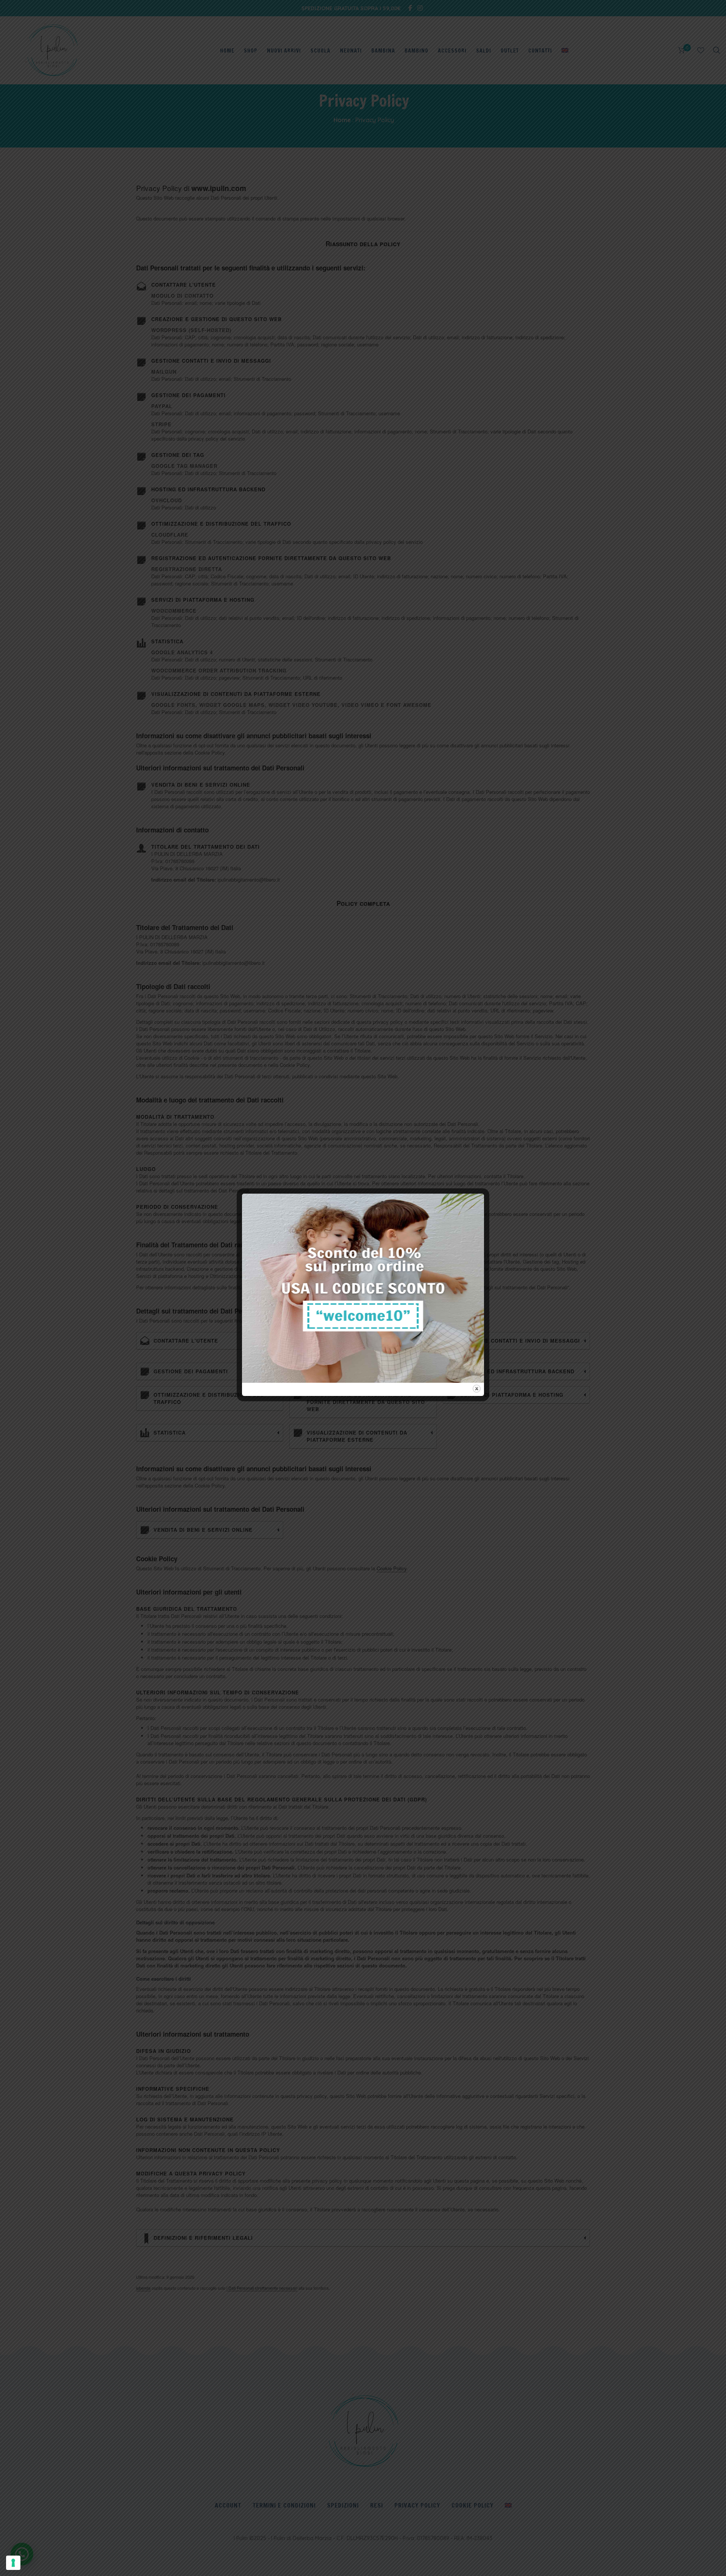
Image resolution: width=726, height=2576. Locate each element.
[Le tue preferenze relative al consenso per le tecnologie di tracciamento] (13, 2563)
